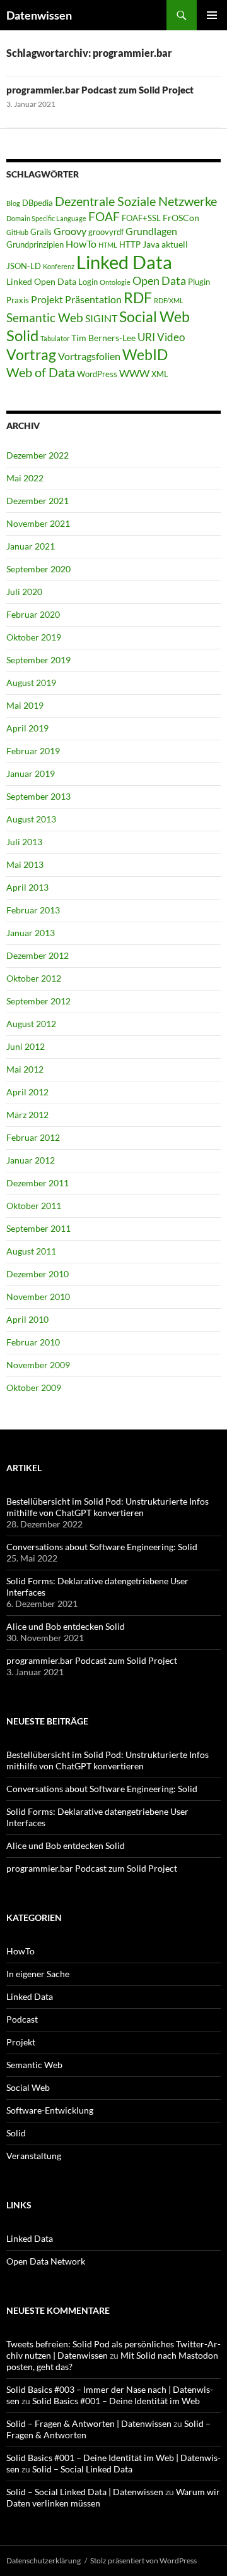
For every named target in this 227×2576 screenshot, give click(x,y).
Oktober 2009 (34, 1387)
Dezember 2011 (38, 1183)
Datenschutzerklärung (44, 2561)
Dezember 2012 (38, 955)
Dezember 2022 (38, 455)
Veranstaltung (34, 2156)
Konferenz (59, 266)
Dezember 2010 (38, 1274)
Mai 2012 (25, 1069)
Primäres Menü (212, 15)
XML (160, 374)
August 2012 (31, 1024)
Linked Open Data (41, 281)
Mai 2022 (25, 478)
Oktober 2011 (34, 1206)
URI (146, 337)
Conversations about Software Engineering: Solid (102, 1547)
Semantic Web (45, 317)
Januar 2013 (31, 933)
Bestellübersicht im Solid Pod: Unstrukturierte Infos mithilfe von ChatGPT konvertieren (108, 1507)
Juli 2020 (24, 592)
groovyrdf (106, 232)
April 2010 (27, 1319)
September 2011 (38, 1228)
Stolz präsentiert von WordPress (143, 2561)
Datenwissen (39, 15)
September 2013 (38, 796)
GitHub (17, 232)
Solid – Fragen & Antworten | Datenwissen (89, 2423)
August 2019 (31, 683)
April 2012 (27, 1092)
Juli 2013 (24, 842)
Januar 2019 (31, 773)
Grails (41, 232)
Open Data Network (46, 2261)
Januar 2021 (31, 546)
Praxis (18, 300)
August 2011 (31, 1251)
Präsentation (93, 299)
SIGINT (101, 318)
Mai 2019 (25, 705)
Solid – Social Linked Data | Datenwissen (85, 2492)
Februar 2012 (33, 1137)
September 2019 (38, 660)
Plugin (199, 282)
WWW (134, 373)
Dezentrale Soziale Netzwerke (136, 201)
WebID (145, 354)
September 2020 (38, 569)
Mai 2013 (25, 864)
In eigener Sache (38, 1974)
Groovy (70, 231)
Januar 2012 (31, 1160)
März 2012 (27, 1115)
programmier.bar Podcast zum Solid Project (100, 90)
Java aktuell (165, 244)
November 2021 (38, 523)
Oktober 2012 (34, 978)
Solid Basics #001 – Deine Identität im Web (116, 2401)
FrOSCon (181, 218)
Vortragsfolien (89, 356)
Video (171, 337)
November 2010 (38, 1297)
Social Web (154, 317)
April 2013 (27, 887)
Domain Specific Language (46, 218)
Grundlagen (151, 231)
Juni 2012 (26, 1046)
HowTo (81, 244)
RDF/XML (169, 300)
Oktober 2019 (34, 637)
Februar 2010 (33, 1342)
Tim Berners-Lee (103, 338)
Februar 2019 (33, 751)
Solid (22, 335)
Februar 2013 (33, 910)
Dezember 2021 (38, 501)
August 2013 (31, 819)
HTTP (130, 244)
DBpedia (38, 203)
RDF (138, 298)
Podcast (22, 2019)
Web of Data (41, 372)
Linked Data (124, 262)
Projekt (47, 299)
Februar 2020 (33, 614)
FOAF (104, 217)
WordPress (97, 374)
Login (88, 282)
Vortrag (31, 355)
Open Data (159, 281)
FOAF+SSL (141, 218)
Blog (13, 203)
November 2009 (38, 1365)
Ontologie (115, 282)
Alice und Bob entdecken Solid (66, 1626)
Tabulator (55, 338)
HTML (108, 245)
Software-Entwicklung (50, 2110)
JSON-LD (24, 266)
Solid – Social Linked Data (82, 2469)
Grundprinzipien (35, 244)
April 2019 (27, 728)
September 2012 (38, 1001)
